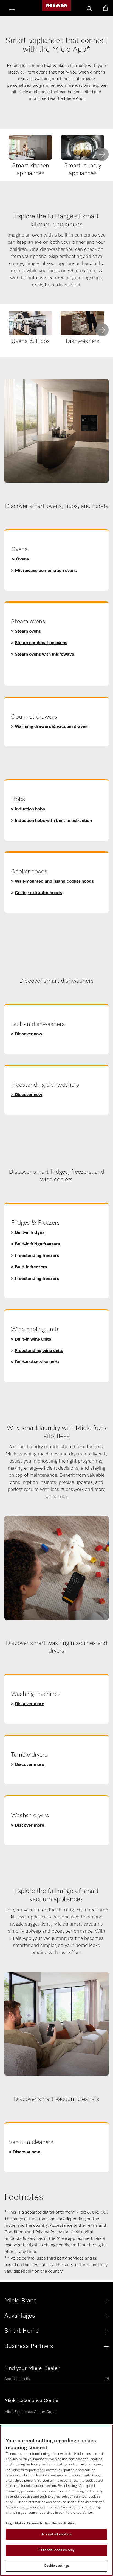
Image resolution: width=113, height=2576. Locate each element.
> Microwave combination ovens (44, 571)
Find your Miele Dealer (32, 2368)
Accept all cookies (56, 2534)
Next (102, 154)
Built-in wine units (33, 1339)
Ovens (22, 559)
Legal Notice (16, 2523)
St (17, 632)
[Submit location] (106, 2380)
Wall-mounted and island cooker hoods (54, 882)
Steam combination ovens (41, 643)
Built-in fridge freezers (37, 1244)
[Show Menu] (12, 9)
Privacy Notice (39, 2523)
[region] (56, 2500)
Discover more (29, 1704)
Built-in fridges (30, 1233)
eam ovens (30, 632)
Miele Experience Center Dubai (30, 2412)
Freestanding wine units (39, 1351)
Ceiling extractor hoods (38, 893)
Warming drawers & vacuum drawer (52, 727)
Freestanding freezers (37, 1256)
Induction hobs (30, 809)
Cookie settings (57, 2566)
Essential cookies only (56, 2550)
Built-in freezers (31, 1267)
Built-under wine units (37, 1362)
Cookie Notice (63, 2523)
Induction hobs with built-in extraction (53, 821)
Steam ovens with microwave (44, 655)
